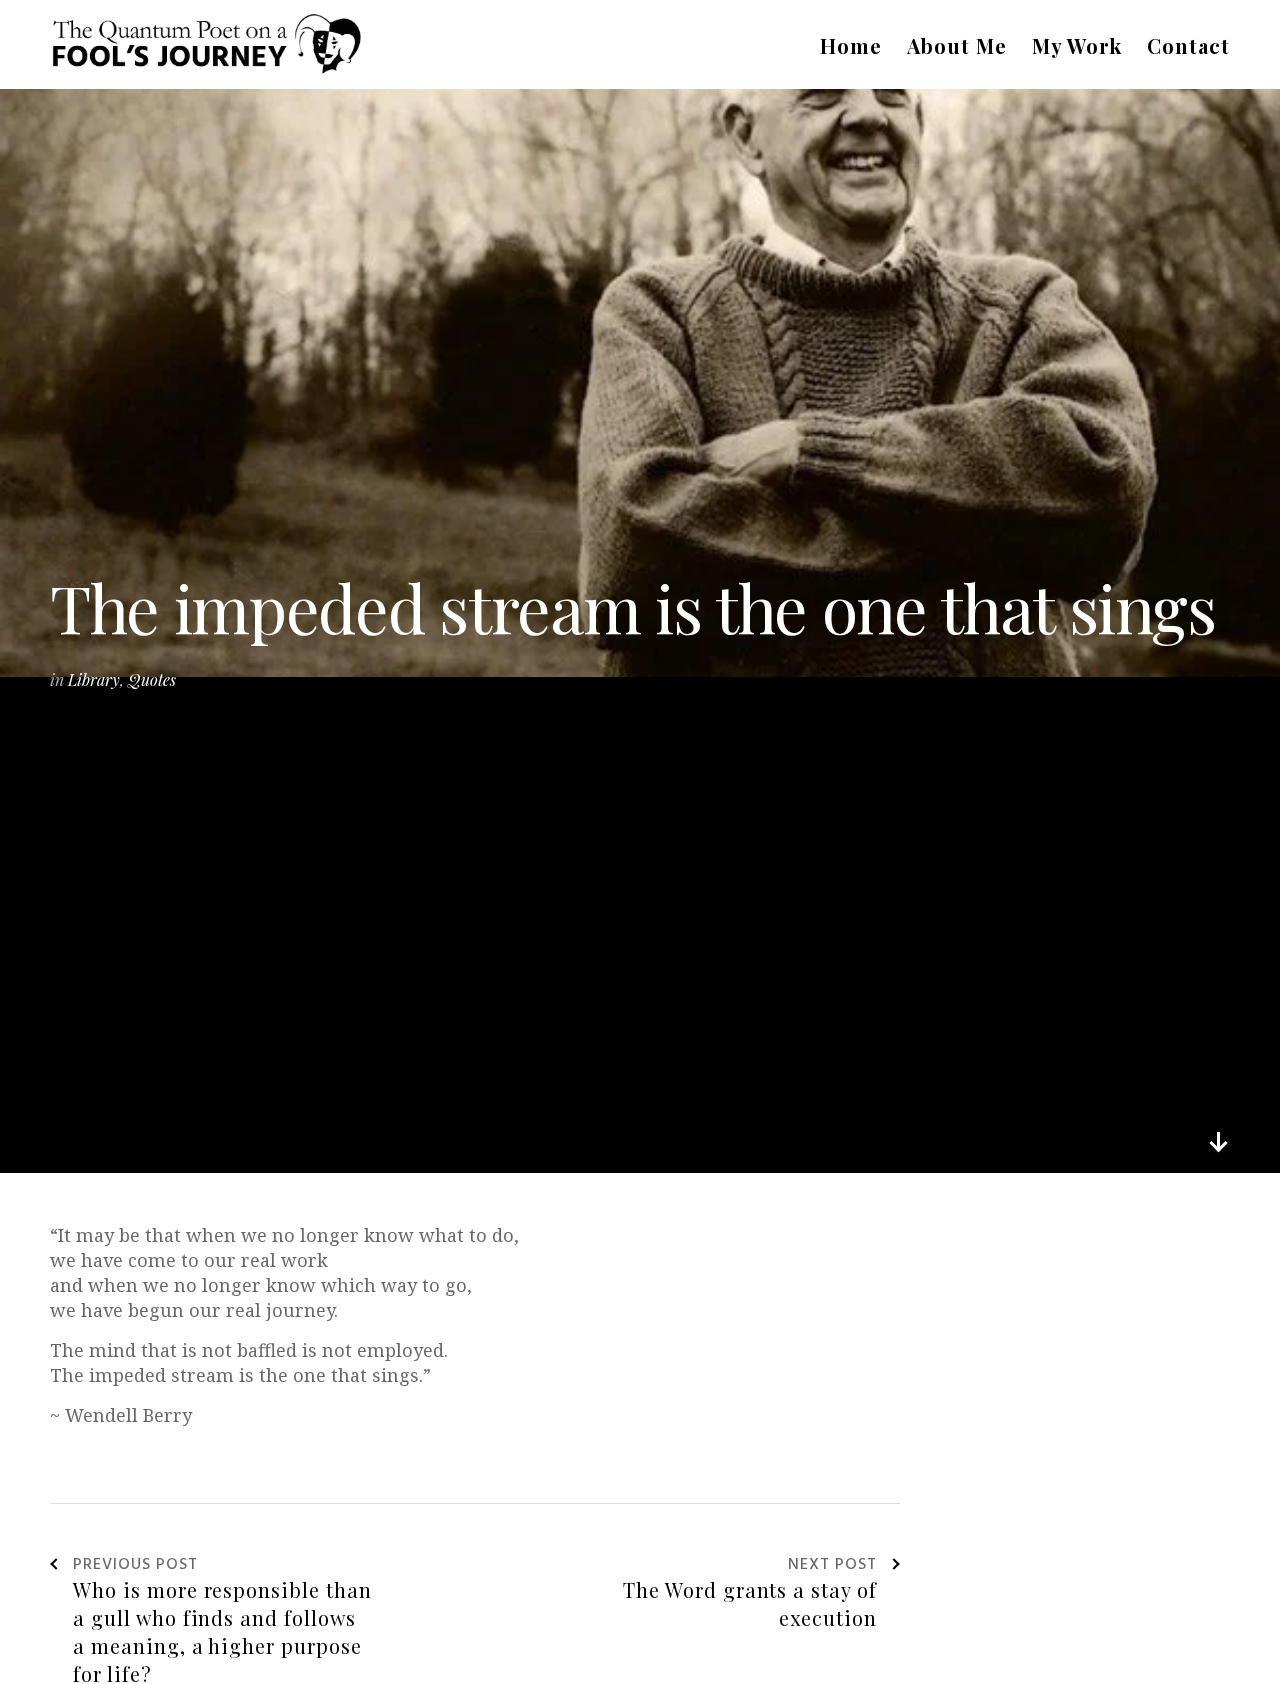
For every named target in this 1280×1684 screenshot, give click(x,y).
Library (94, 679)
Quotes (152, 679)
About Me (957, 45)
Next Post (832, 1566)
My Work (1077, 45)
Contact (1188, 45)
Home (851, 45)
